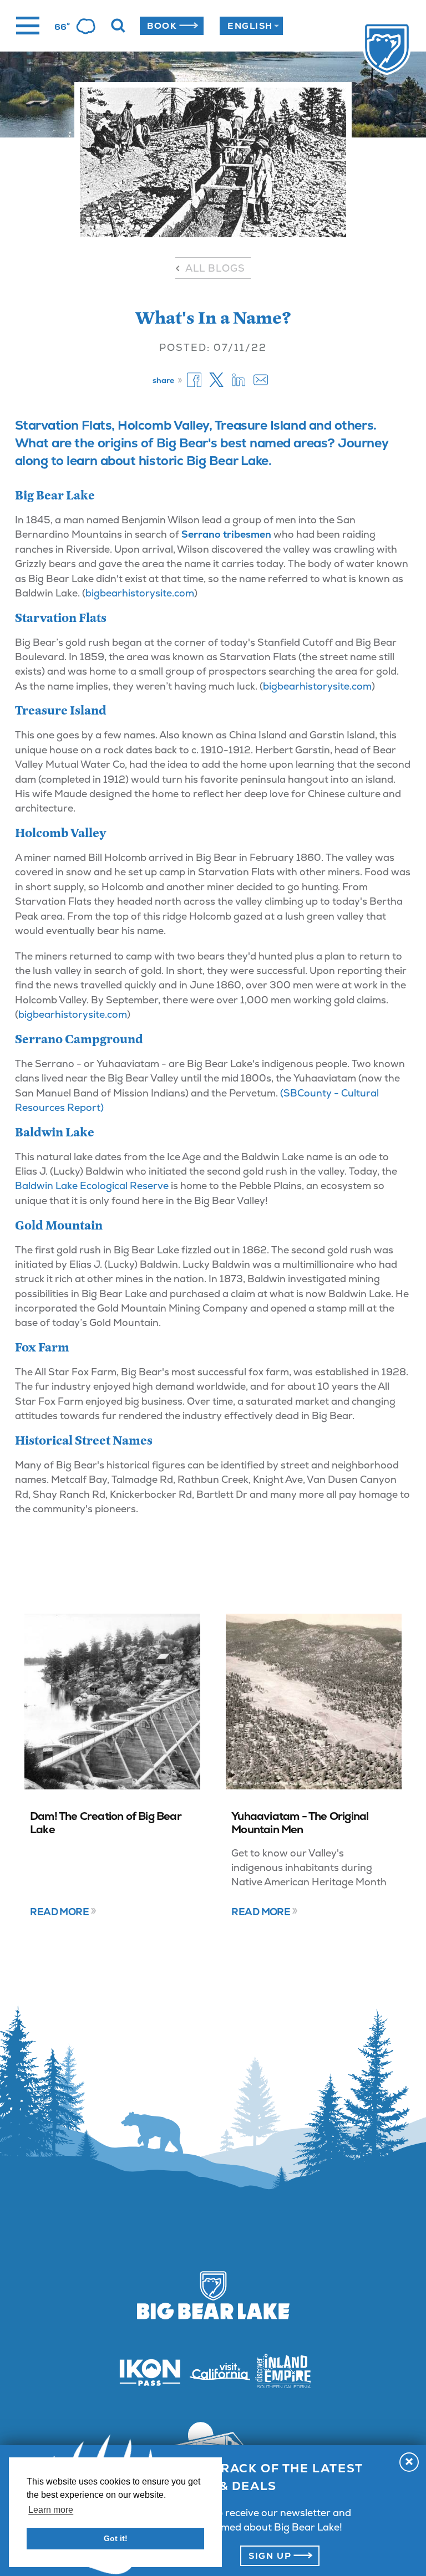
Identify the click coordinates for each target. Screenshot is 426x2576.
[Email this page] (261, 380)
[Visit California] (213, 2372)
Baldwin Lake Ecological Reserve (92, 1185)
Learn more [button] (51, 2510)
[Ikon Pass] (143, 2372)
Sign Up (270, 2556)
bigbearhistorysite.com (140, 593)
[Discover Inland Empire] (283, 2372)
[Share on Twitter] (216, 380)
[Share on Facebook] (194, 380)
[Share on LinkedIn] (239, 380)
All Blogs (215, 268)
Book (162, 26)
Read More (59, 1912)
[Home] (367, 50)
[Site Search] (118, 26)
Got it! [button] (116, 2538)
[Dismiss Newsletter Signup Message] (409, 2462)
